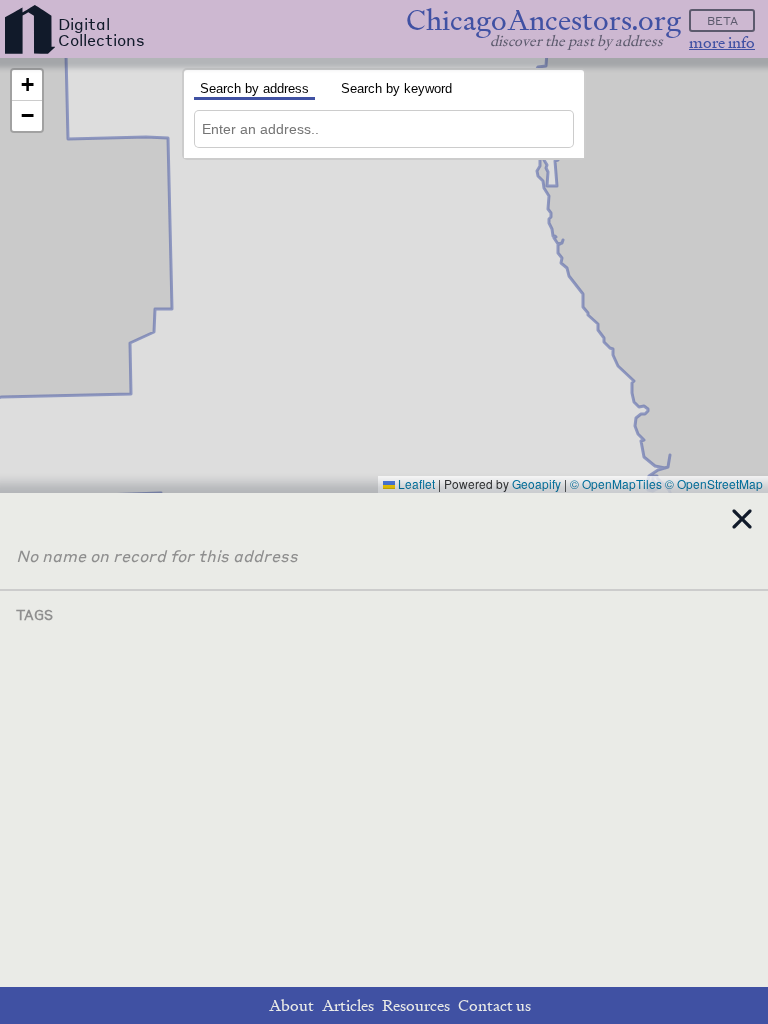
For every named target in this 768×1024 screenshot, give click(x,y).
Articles (348, 1005)
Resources (416, 1005)
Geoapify (536, 483)
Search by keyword (396, 88)
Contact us (494, 1005)
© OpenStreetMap (714, 483)
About (291, 1005)
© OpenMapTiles (616, 483)
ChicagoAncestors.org (543, 20)
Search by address (254, 88)
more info (722, 42)
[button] (27, 85)
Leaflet (415, 483)
